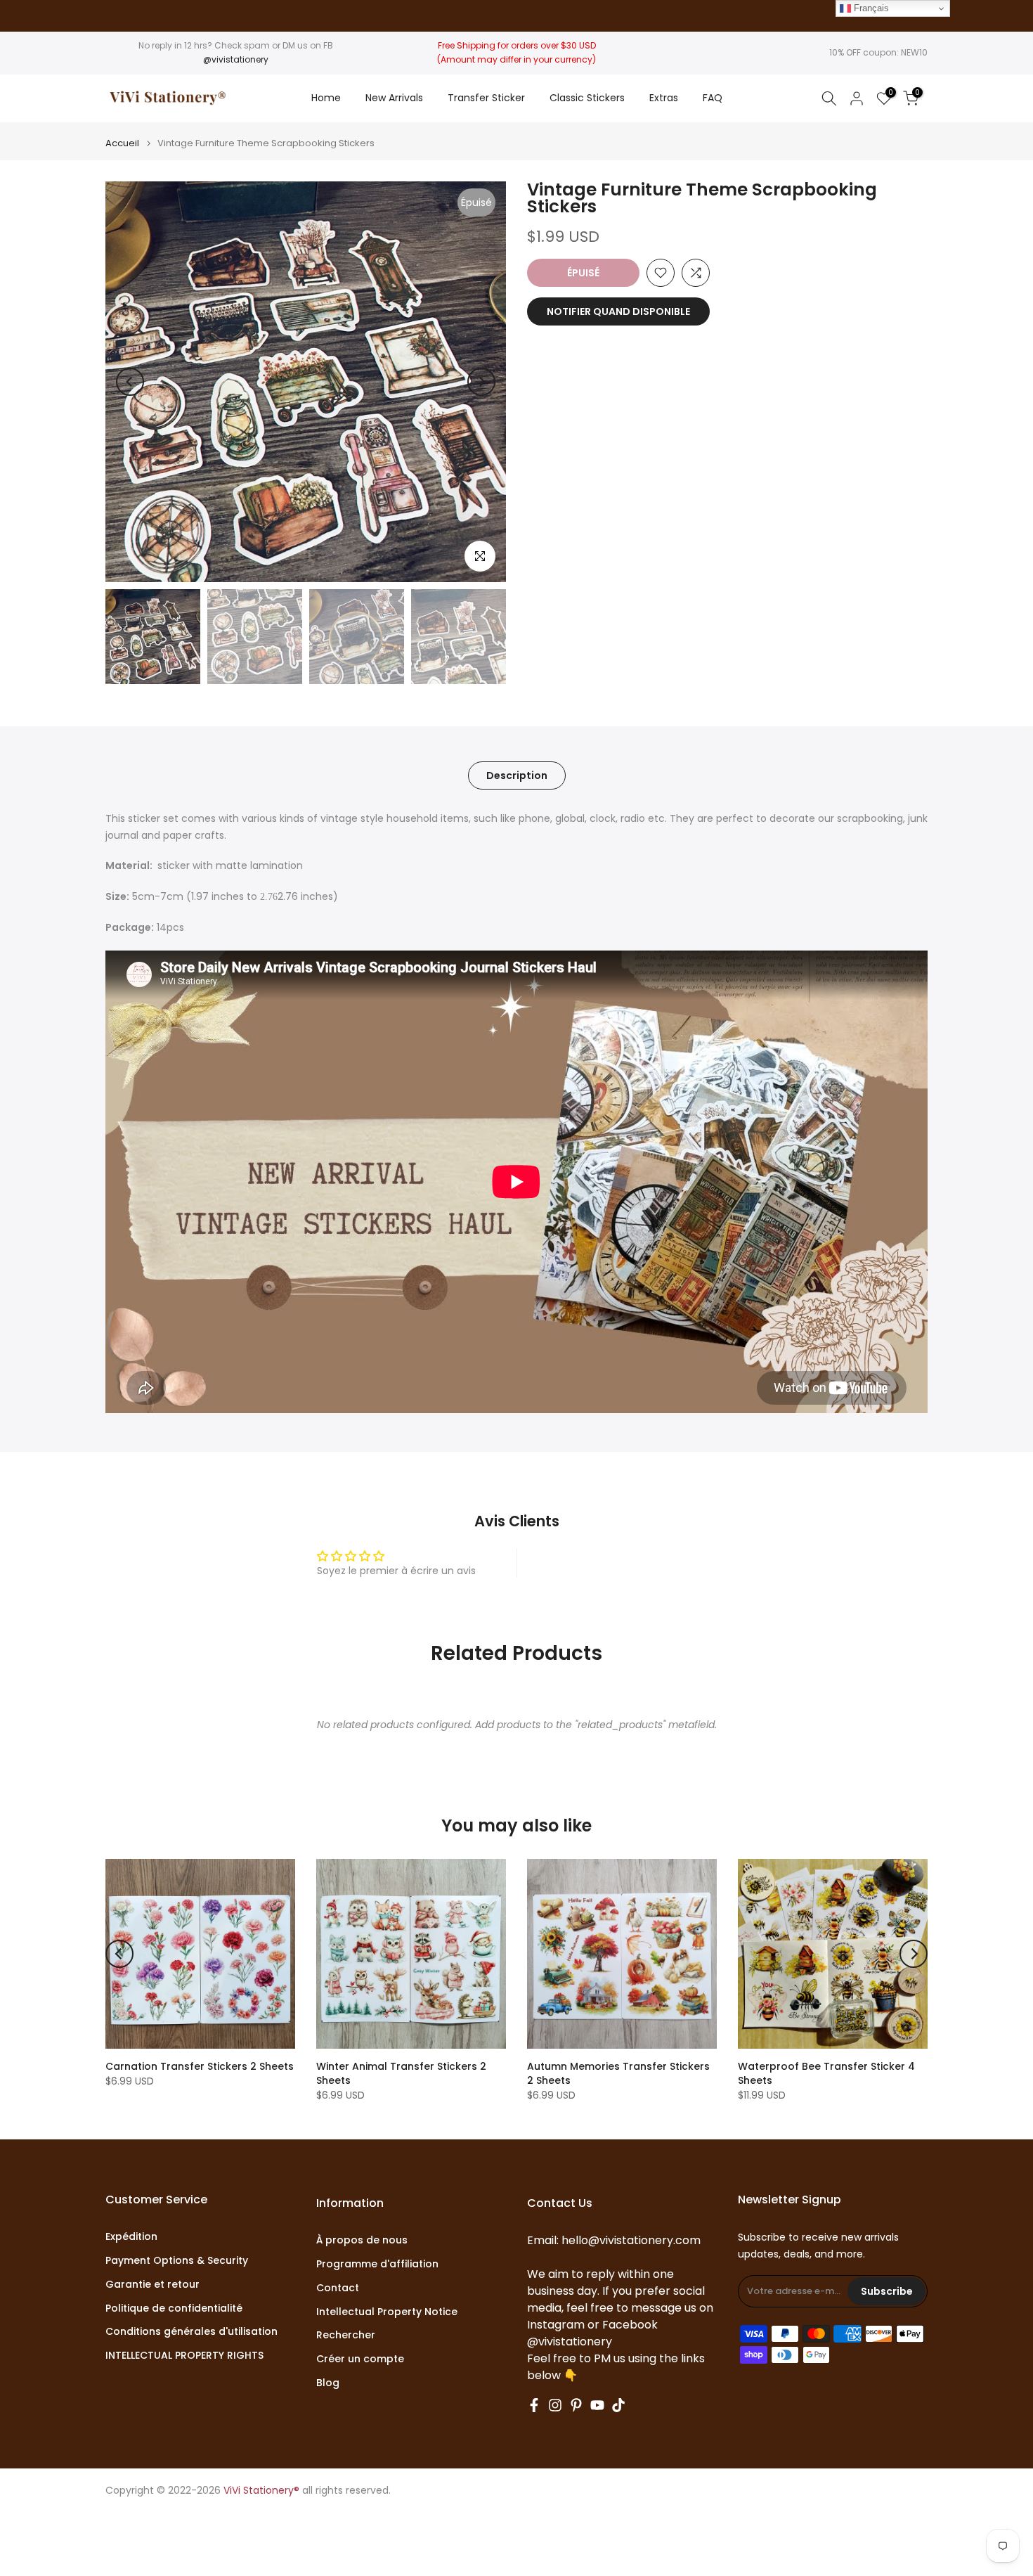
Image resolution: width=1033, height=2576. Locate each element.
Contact (338, 2288)
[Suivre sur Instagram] (555, 2405)
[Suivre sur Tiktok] (618, 2405)
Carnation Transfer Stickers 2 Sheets (200, 2066)
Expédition (131, 2237)
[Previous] (130, 382)
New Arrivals (394, 98)
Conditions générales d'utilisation (191, 2332)
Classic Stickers (587, 98)
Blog (328, 2383)
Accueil (122, 143)
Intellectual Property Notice (387, 2312)
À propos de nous (362, 2240)
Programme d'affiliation (377, 2264)
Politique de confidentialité (174, 2308)
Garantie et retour (152, 2285)
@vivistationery (236, 59)
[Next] (481, 382)
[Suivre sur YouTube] (597, 2405)
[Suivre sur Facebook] (534, 2405)
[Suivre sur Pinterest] (576, 2405)
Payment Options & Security (177, 2261)
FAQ (713, 98)
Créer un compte (360, 2359)
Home (326, 98)
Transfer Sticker (486, 98)
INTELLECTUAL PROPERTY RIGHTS (184, 2356)
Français (870, 8)
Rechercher (346, 2335)
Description (517, 775)
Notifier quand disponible (618, 311)
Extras (664, 98)
